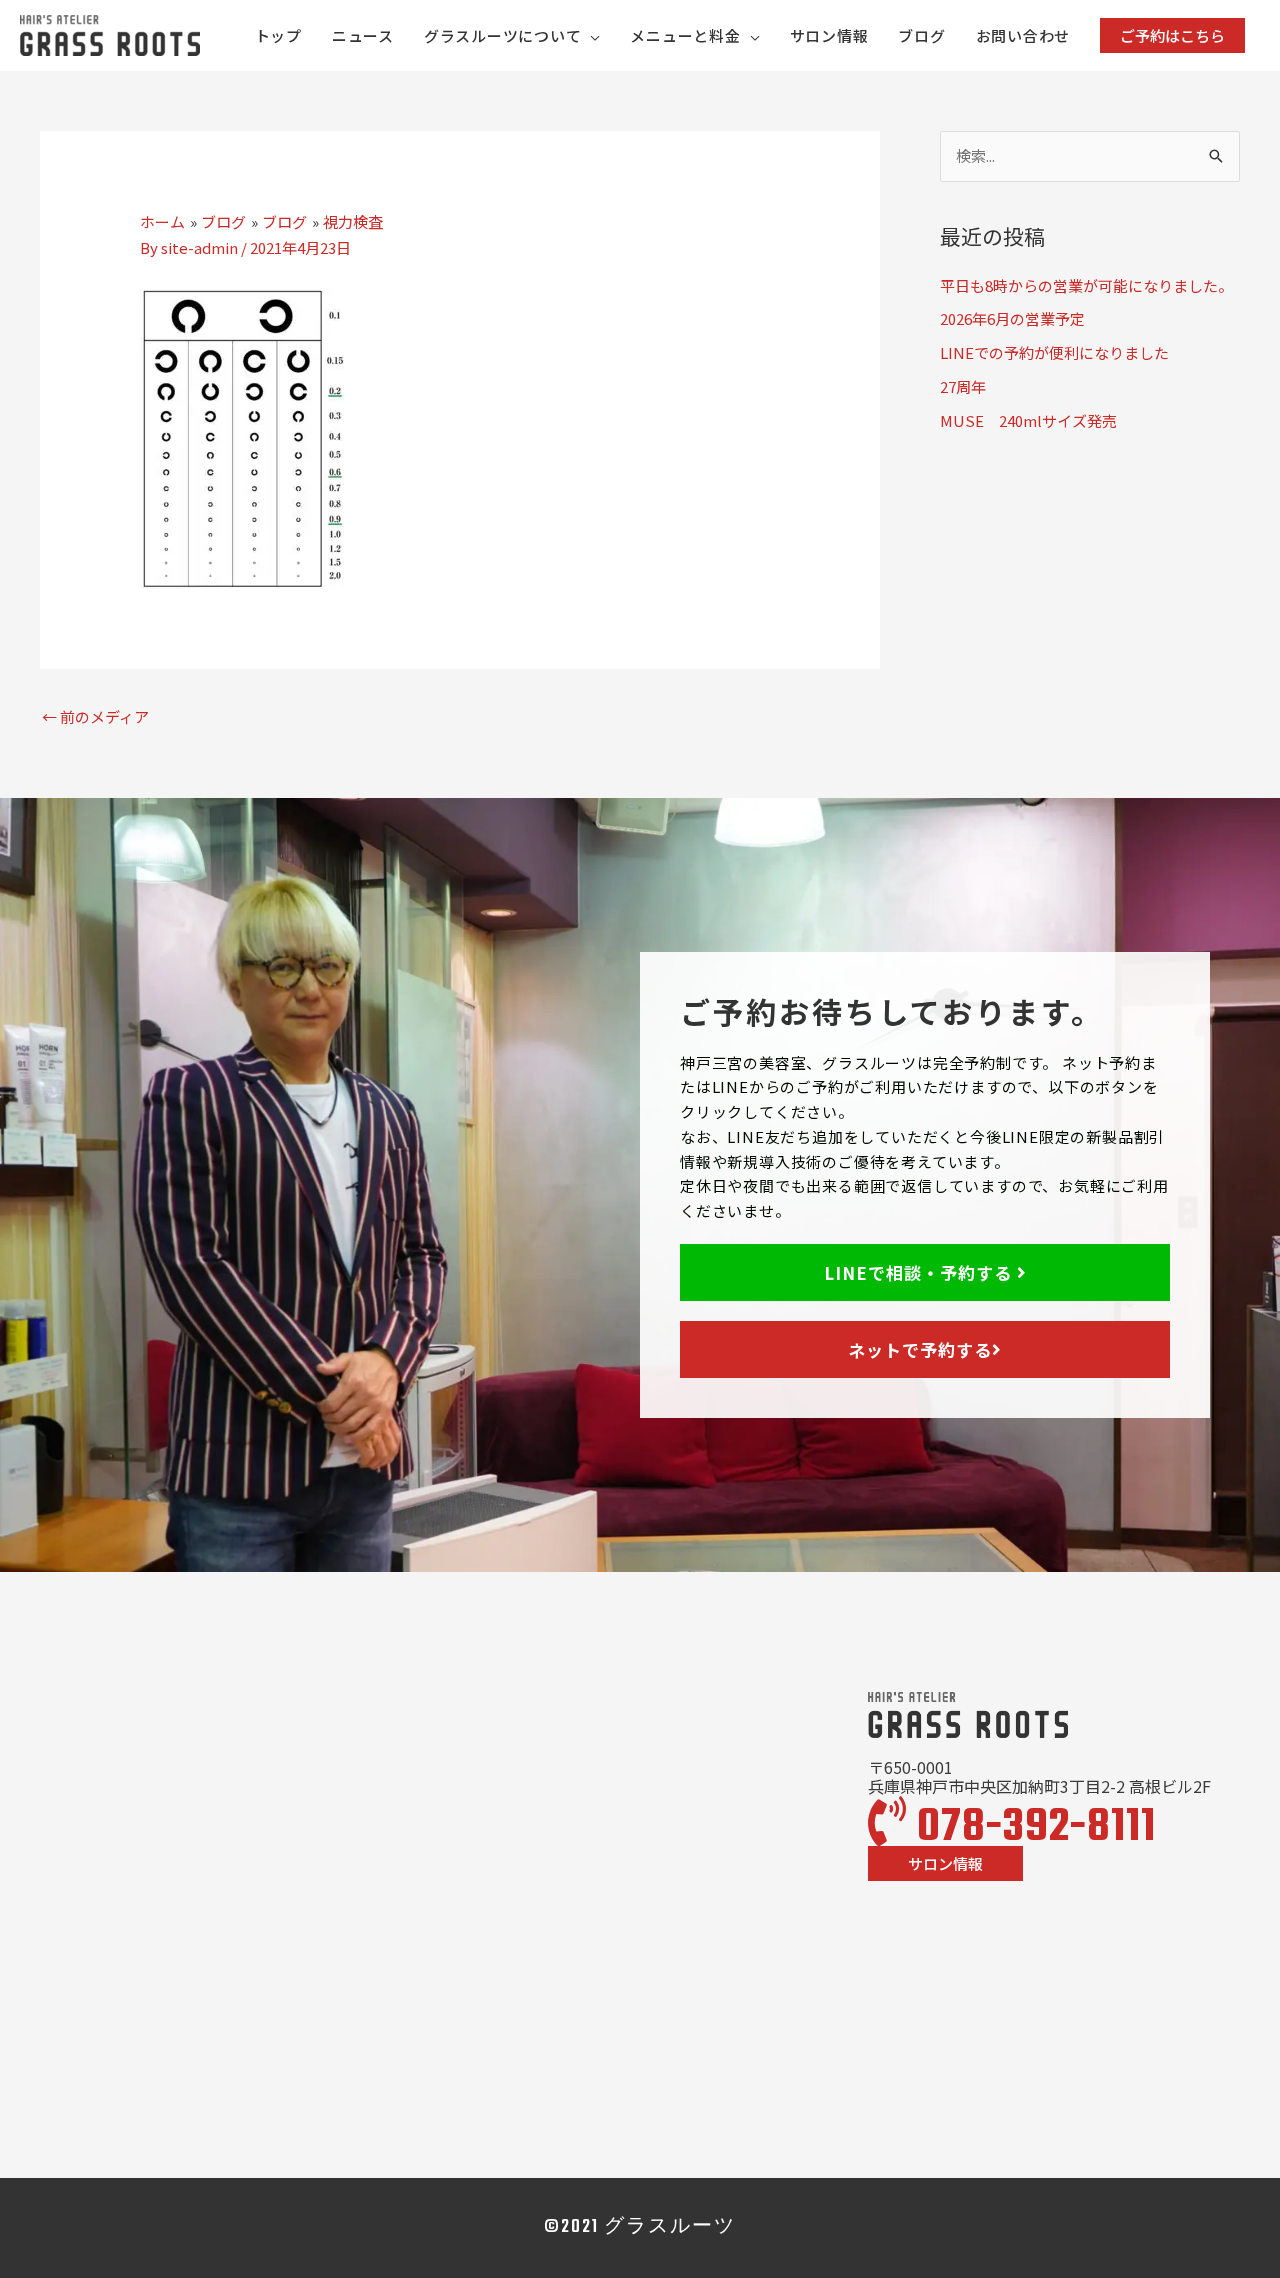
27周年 (963, 386)
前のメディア (95, 716)
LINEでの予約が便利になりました (1054, 352)
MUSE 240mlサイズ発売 (1028, 420)
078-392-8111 (1031, 1828)
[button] (1172, 35)
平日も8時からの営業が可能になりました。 (1086, 285)
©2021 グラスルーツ (640, 2227)
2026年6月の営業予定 (1012, 318)
